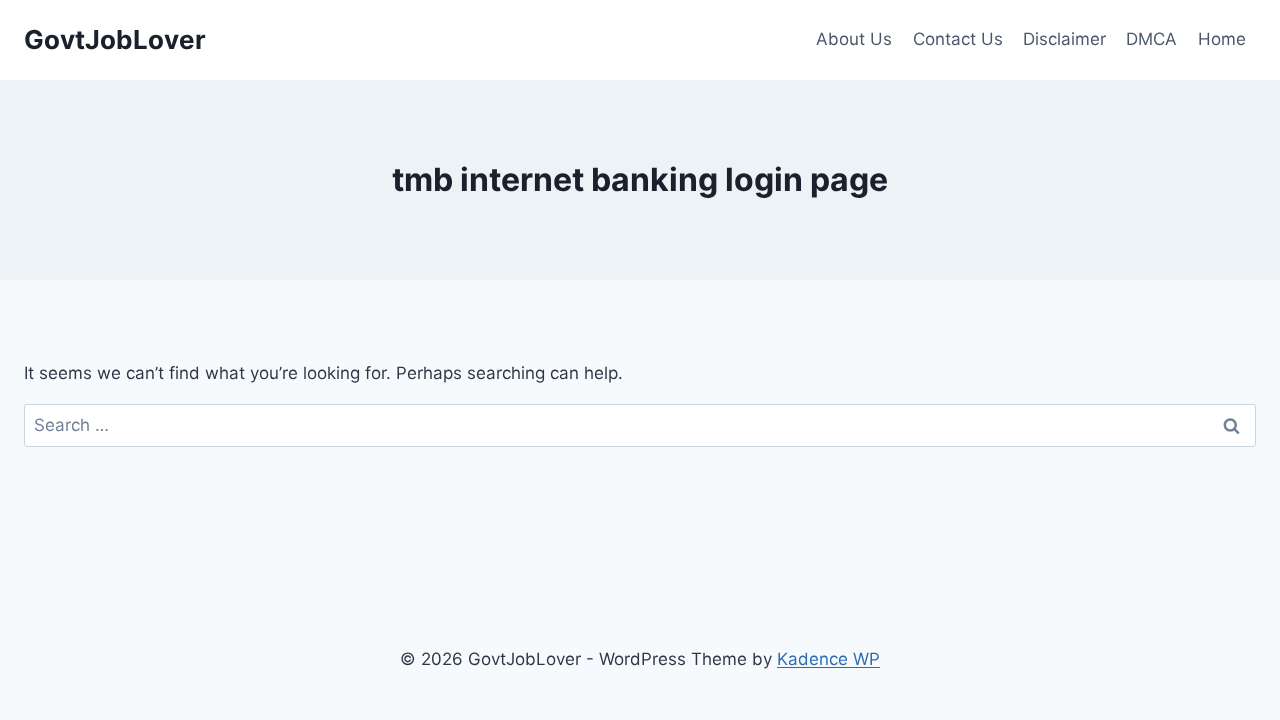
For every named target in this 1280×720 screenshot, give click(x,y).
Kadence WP (828, 659)
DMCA (1151, 39)
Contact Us (958, 39)
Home (1222, 39)
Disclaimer (1064, 39)
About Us (854, 39)
